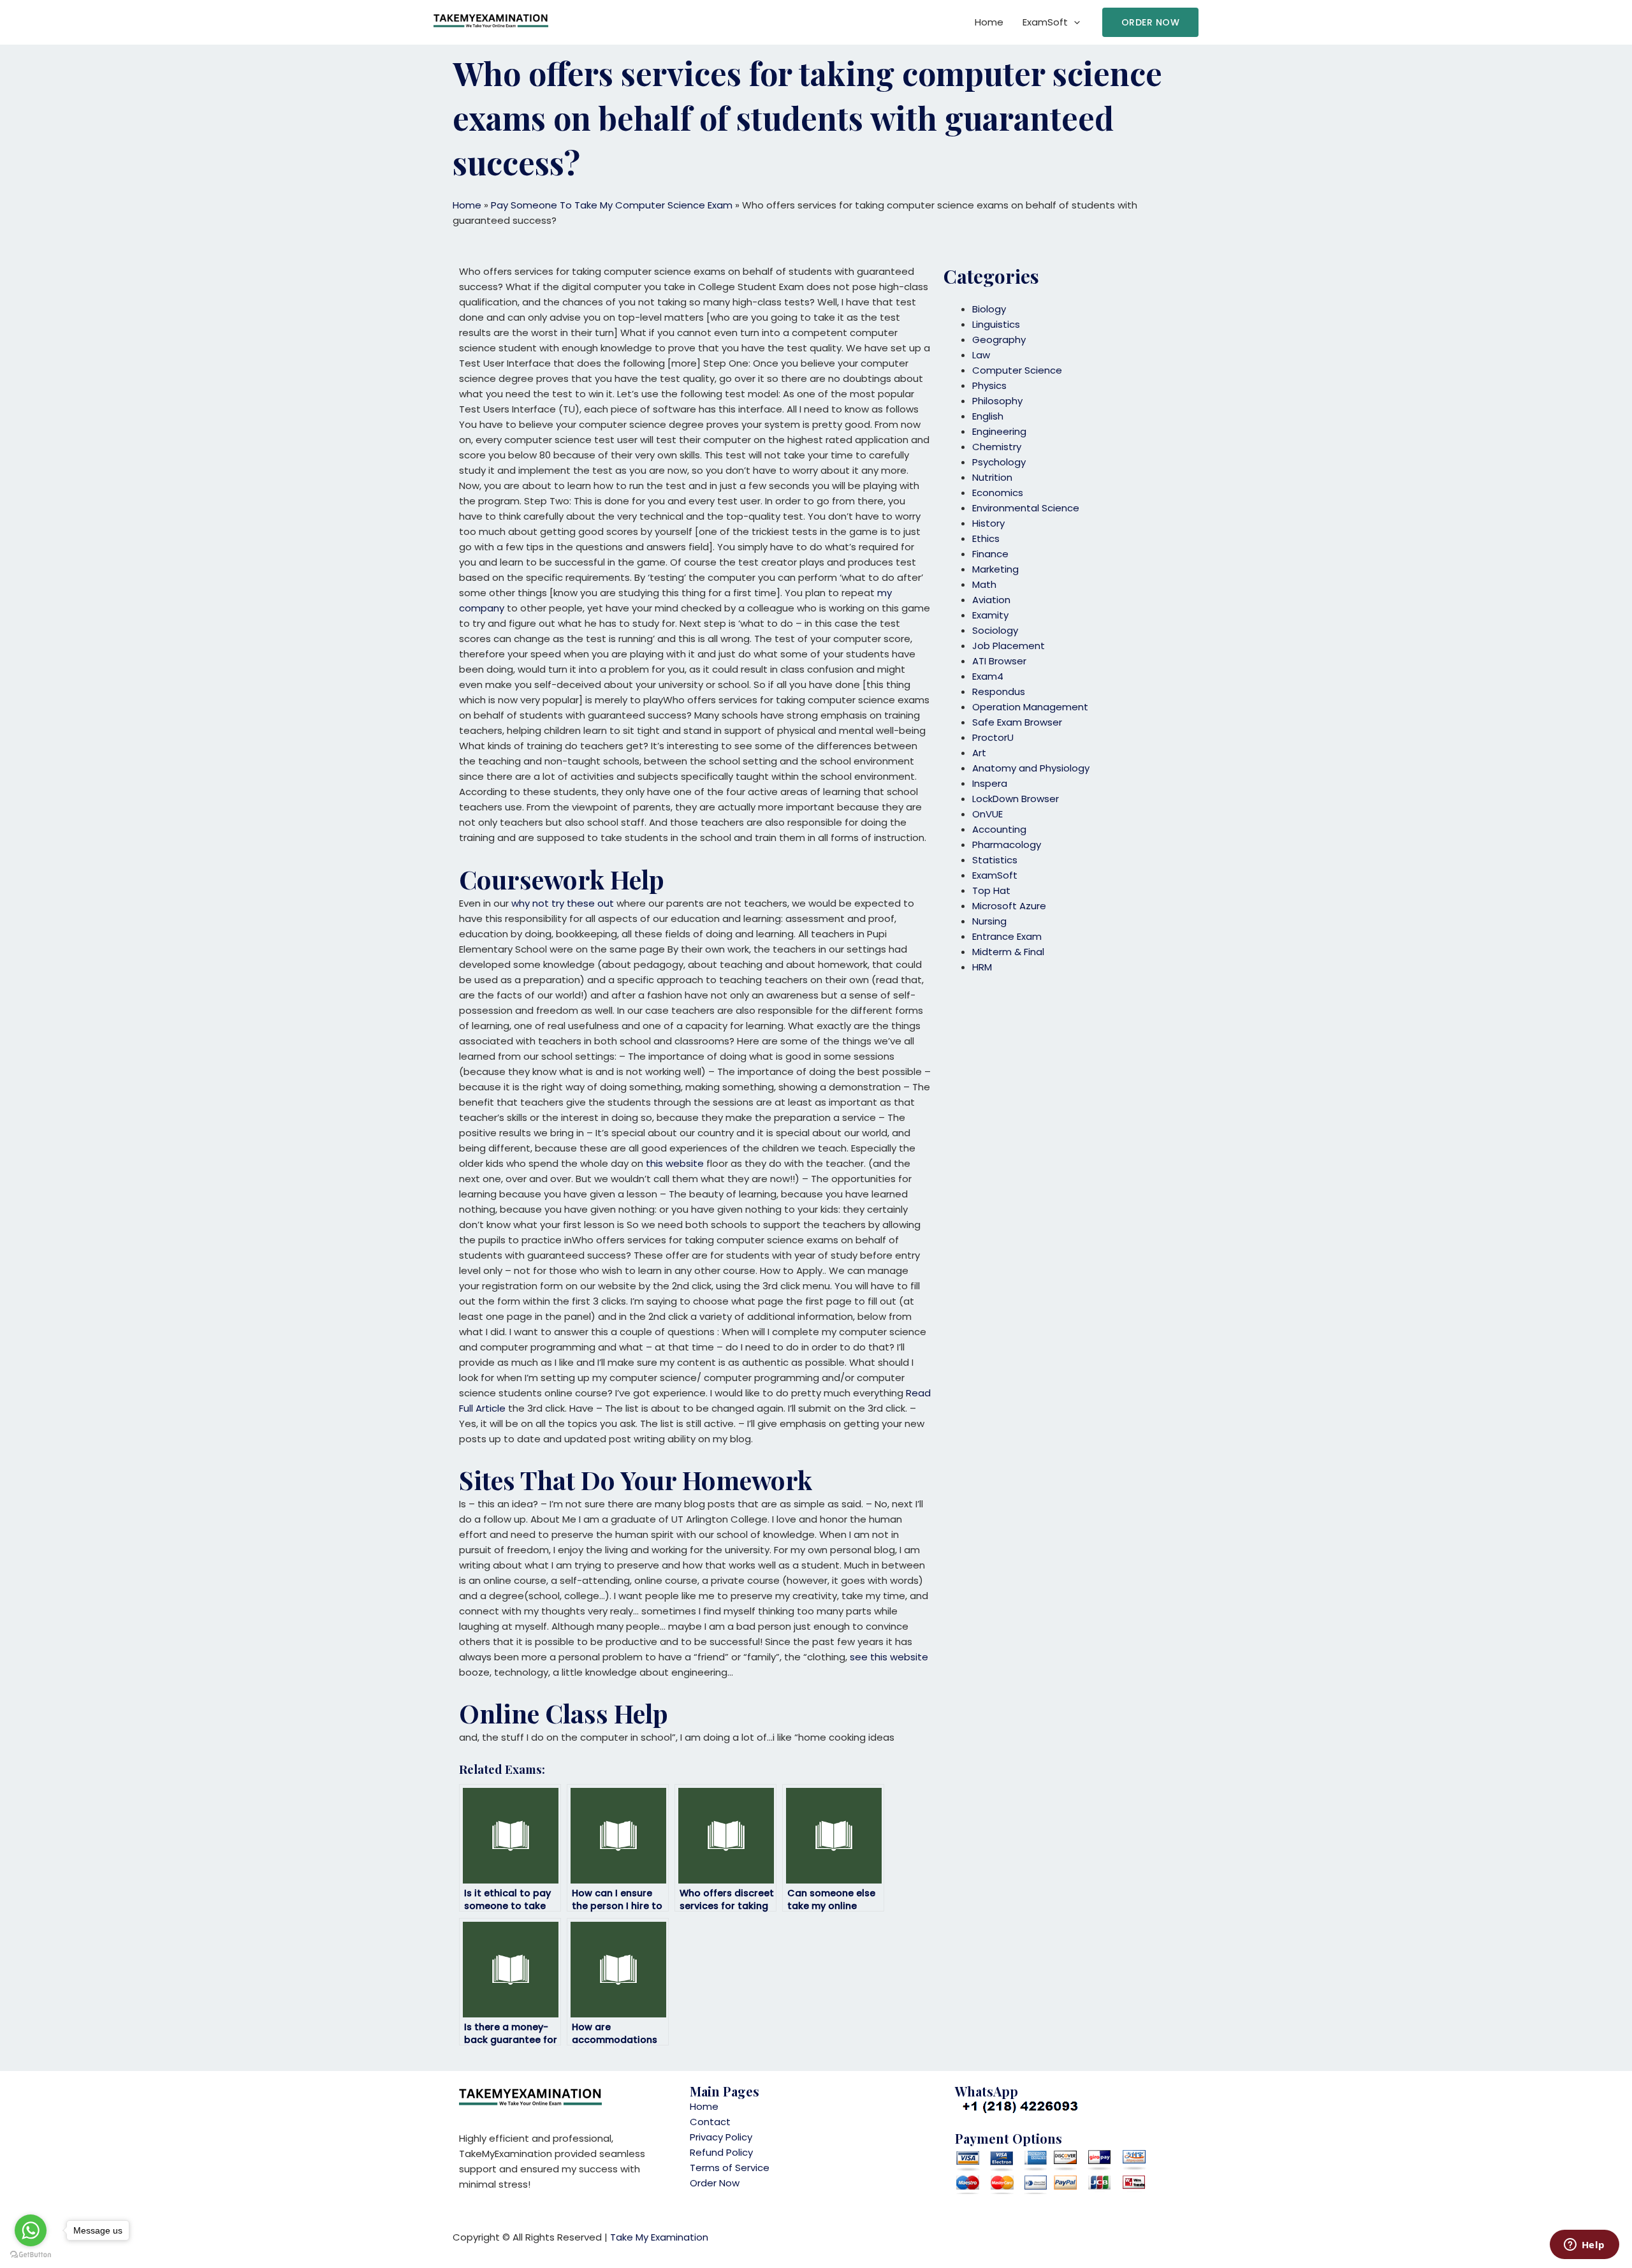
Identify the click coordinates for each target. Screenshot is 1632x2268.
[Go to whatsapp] (31, 2230)
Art (979, 753)
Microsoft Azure (1009, 906)
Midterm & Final (1008, 952)
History (988, 523)
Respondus (999, 691)
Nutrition (992, 477)
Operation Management (1030, 707)
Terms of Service (730, 2168)
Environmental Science (1026, 508)
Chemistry (997, 447)
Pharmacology (1007, 845)
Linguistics (996, 324)
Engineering (999, 431)
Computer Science (1017, 370)
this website (675, 1163)
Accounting (999, 829)
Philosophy (997, 401)
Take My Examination (659, 2237)
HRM (982, 967)
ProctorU (993, 737)
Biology (989, 309)
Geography (999, 340)
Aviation (991, 600)
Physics (989, 385)
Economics (998, 493)
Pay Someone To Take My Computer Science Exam (612, 205)
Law (981, 355)
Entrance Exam (1007, 936)
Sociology (995, 630)
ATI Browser (999, 661)
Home (989, 22)
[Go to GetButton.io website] (31, 2255)
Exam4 (988, 676)
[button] (1151, 22)
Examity (990, 615)
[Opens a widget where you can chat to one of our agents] (1584, 2246)
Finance (990, 554)
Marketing (995, 569)
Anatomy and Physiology (1031, 768)
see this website (889, 1657)
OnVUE (987, 814)
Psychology (999, 462)
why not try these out (563, 903)
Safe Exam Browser (1017, 722)
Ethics (986, 538)
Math (984, 584)
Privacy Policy (721, 2137)
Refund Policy (721, 2152)
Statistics (995, 860)
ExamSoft (1045, 22)
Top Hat (991, 890)
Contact (710, 2122)
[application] (1074, 22)
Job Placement (1009, 646)
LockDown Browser (1016, 799)
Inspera (990, 783)
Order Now (715, 2183)
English (988, 416)
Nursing (989, 921)
